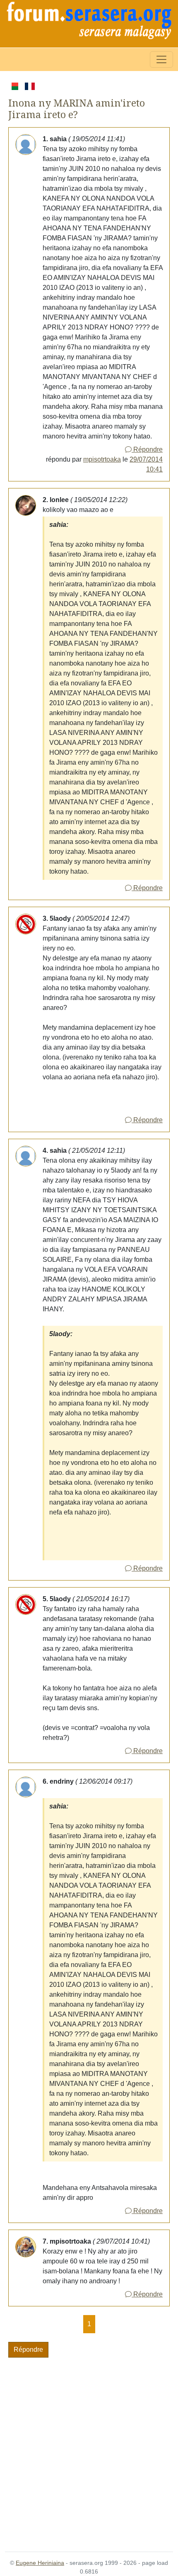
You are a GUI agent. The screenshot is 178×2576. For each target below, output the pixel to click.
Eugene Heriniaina (40, 2563)
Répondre (147, 449)
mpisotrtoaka (102, 459)
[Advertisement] (89, 2450)
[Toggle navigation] (161, 59)
